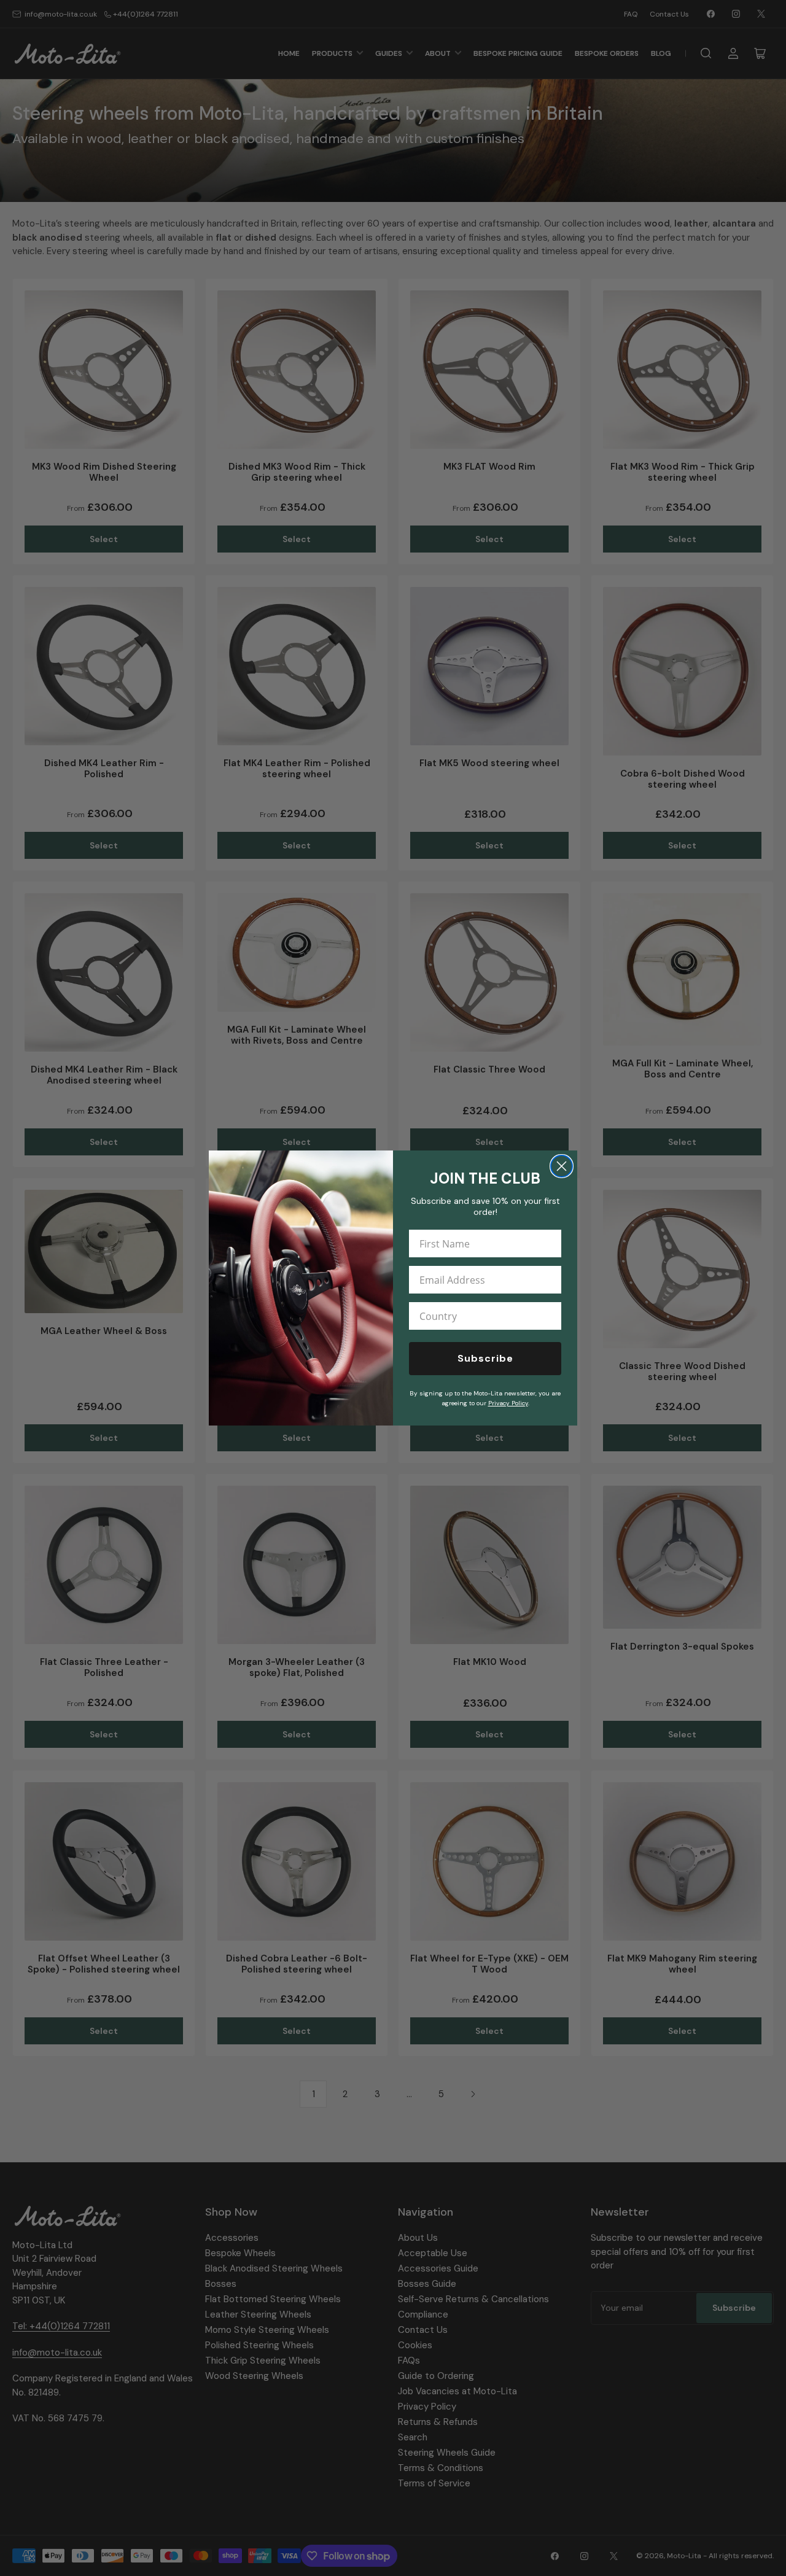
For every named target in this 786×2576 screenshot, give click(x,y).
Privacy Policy (508, 1403)
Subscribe (485, 1358)
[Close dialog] (562, 1166)
